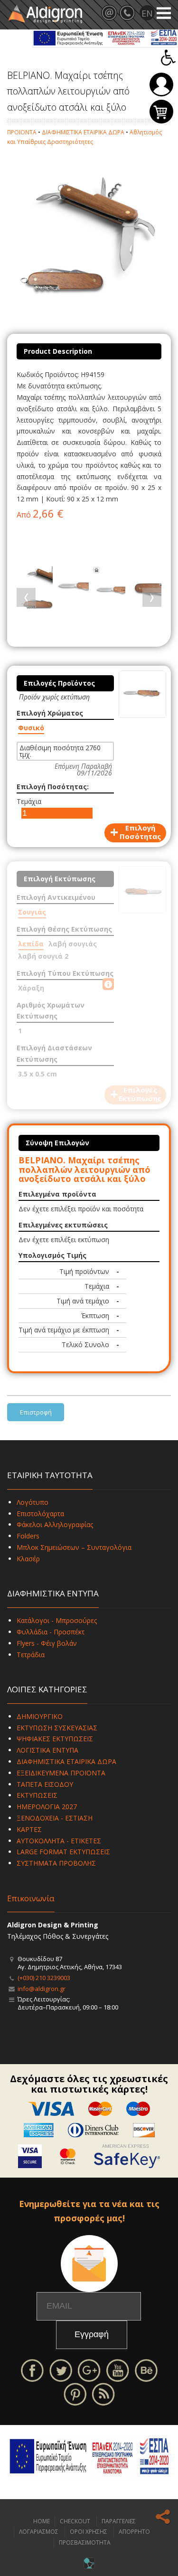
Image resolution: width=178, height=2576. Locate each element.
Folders (28, 1536)
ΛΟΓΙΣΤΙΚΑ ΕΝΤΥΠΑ (47, 1750)
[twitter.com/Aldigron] (61, 2370)
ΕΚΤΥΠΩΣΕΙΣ (37, 1795)
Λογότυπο (33, 1502)
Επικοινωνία (31, 1898)
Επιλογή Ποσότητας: (53, 787)
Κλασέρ (28, 1559)
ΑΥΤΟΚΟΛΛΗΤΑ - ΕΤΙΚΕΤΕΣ (59, 1841)
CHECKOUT (75, 2521)
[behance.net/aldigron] (146, 2370)
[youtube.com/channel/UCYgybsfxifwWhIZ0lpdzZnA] (118, 2370)
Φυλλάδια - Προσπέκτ (51, 1632)
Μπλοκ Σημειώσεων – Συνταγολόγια (74, 1547)
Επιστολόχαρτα (40, 1514)
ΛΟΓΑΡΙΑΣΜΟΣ (39, 2532)
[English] (147, 13)
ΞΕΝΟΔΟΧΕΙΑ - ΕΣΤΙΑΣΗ (55, 1818)
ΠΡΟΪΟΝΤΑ (22, 132)
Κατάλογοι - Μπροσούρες (57, 1620)
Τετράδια (31, 1655)
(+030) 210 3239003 (44, 1978)
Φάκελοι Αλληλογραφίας (55, 1524)
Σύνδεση (161, 85)
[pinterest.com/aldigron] (75, 2393)
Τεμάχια (29, 801)
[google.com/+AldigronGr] (89, 2370)
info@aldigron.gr (42, 1989)
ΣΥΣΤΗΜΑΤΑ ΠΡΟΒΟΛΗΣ (56, 1863)
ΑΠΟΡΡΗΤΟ (134, 2532)
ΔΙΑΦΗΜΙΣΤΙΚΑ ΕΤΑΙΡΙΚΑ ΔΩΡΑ (83, 132)
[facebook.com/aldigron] (32, 2370)
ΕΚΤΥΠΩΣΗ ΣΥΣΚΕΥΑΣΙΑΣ (57, 1728)
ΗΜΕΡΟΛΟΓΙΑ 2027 (47, 1807)
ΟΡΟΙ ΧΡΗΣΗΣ (89, 2532)
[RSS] (103, 2393)
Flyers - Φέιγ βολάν (47, 1643)
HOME (42, 2521)
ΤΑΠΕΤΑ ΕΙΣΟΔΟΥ (45, 1784)
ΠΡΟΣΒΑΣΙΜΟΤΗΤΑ (85, 2543)
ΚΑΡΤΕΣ (29, 1829)
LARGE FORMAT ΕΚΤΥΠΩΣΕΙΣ (63, 1852)
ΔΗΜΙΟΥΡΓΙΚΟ (40, 1716)
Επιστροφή (36, 1412)
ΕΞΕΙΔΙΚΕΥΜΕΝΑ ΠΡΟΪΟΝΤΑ (61, 1773)
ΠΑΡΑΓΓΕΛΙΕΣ (119, 2521)
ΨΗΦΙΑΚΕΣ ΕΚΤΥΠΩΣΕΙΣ (55, 1739)
